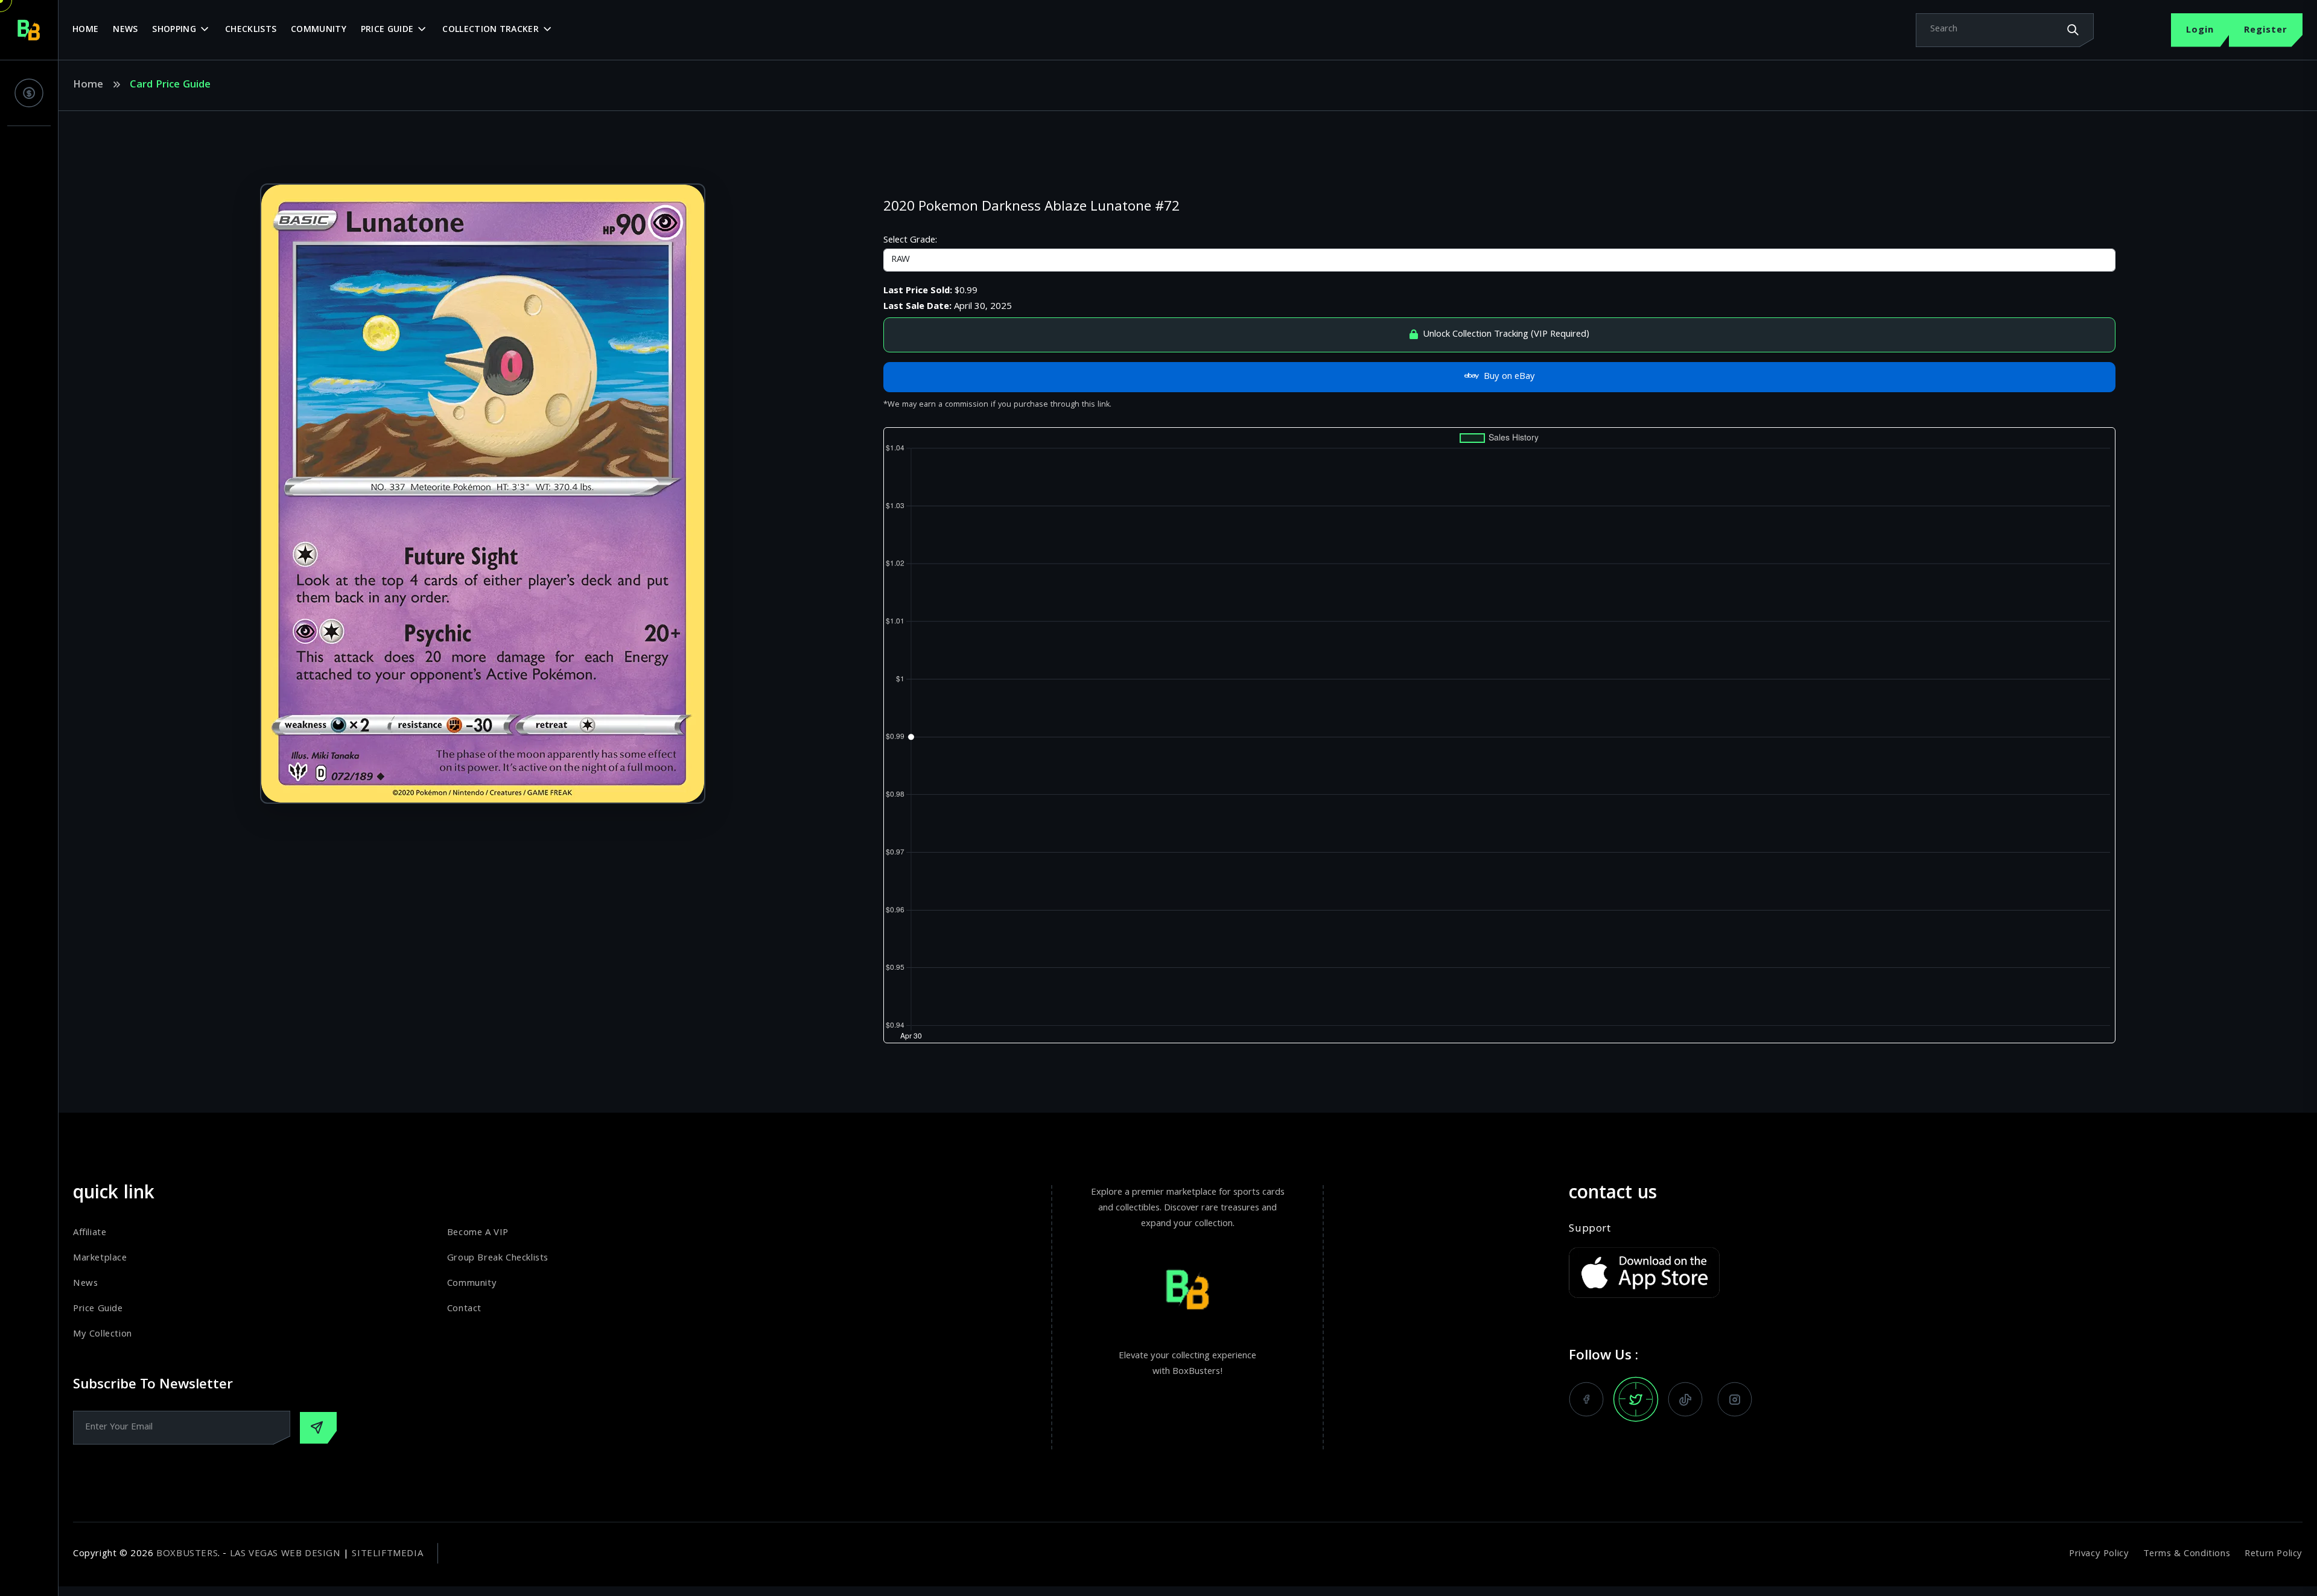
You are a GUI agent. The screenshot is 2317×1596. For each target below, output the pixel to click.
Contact (464, 1309)
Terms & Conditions (2187, 1554)
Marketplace (100, 1259)
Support (1590, 1230)
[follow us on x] (1636, 1399)
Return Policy (2274, 1554)
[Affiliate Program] (29, 93)
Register (2266, 31)
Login (2200, 31)
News (125, 30)
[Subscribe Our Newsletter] (318, 1428)
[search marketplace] (2073, 30)
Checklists (251, 30)
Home (85, 30)
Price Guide (387, 30)
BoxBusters (187, 1554)
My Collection (103, 1335)
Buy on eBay (1509, 377)
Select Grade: (910, 241)
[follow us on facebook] (1586, 1399)
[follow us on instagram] (1735, 1399)
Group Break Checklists (498, 1259)
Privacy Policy (2099, 1554)
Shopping (174, 30)
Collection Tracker (490, 30)
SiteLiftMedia (387, 1554)
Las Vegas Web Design (285, 1554)
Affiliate (90, 1233)
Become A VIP (478, 1233)
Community (319, 30)
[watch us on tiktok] (1685, 1399)
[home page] (29, 30)
